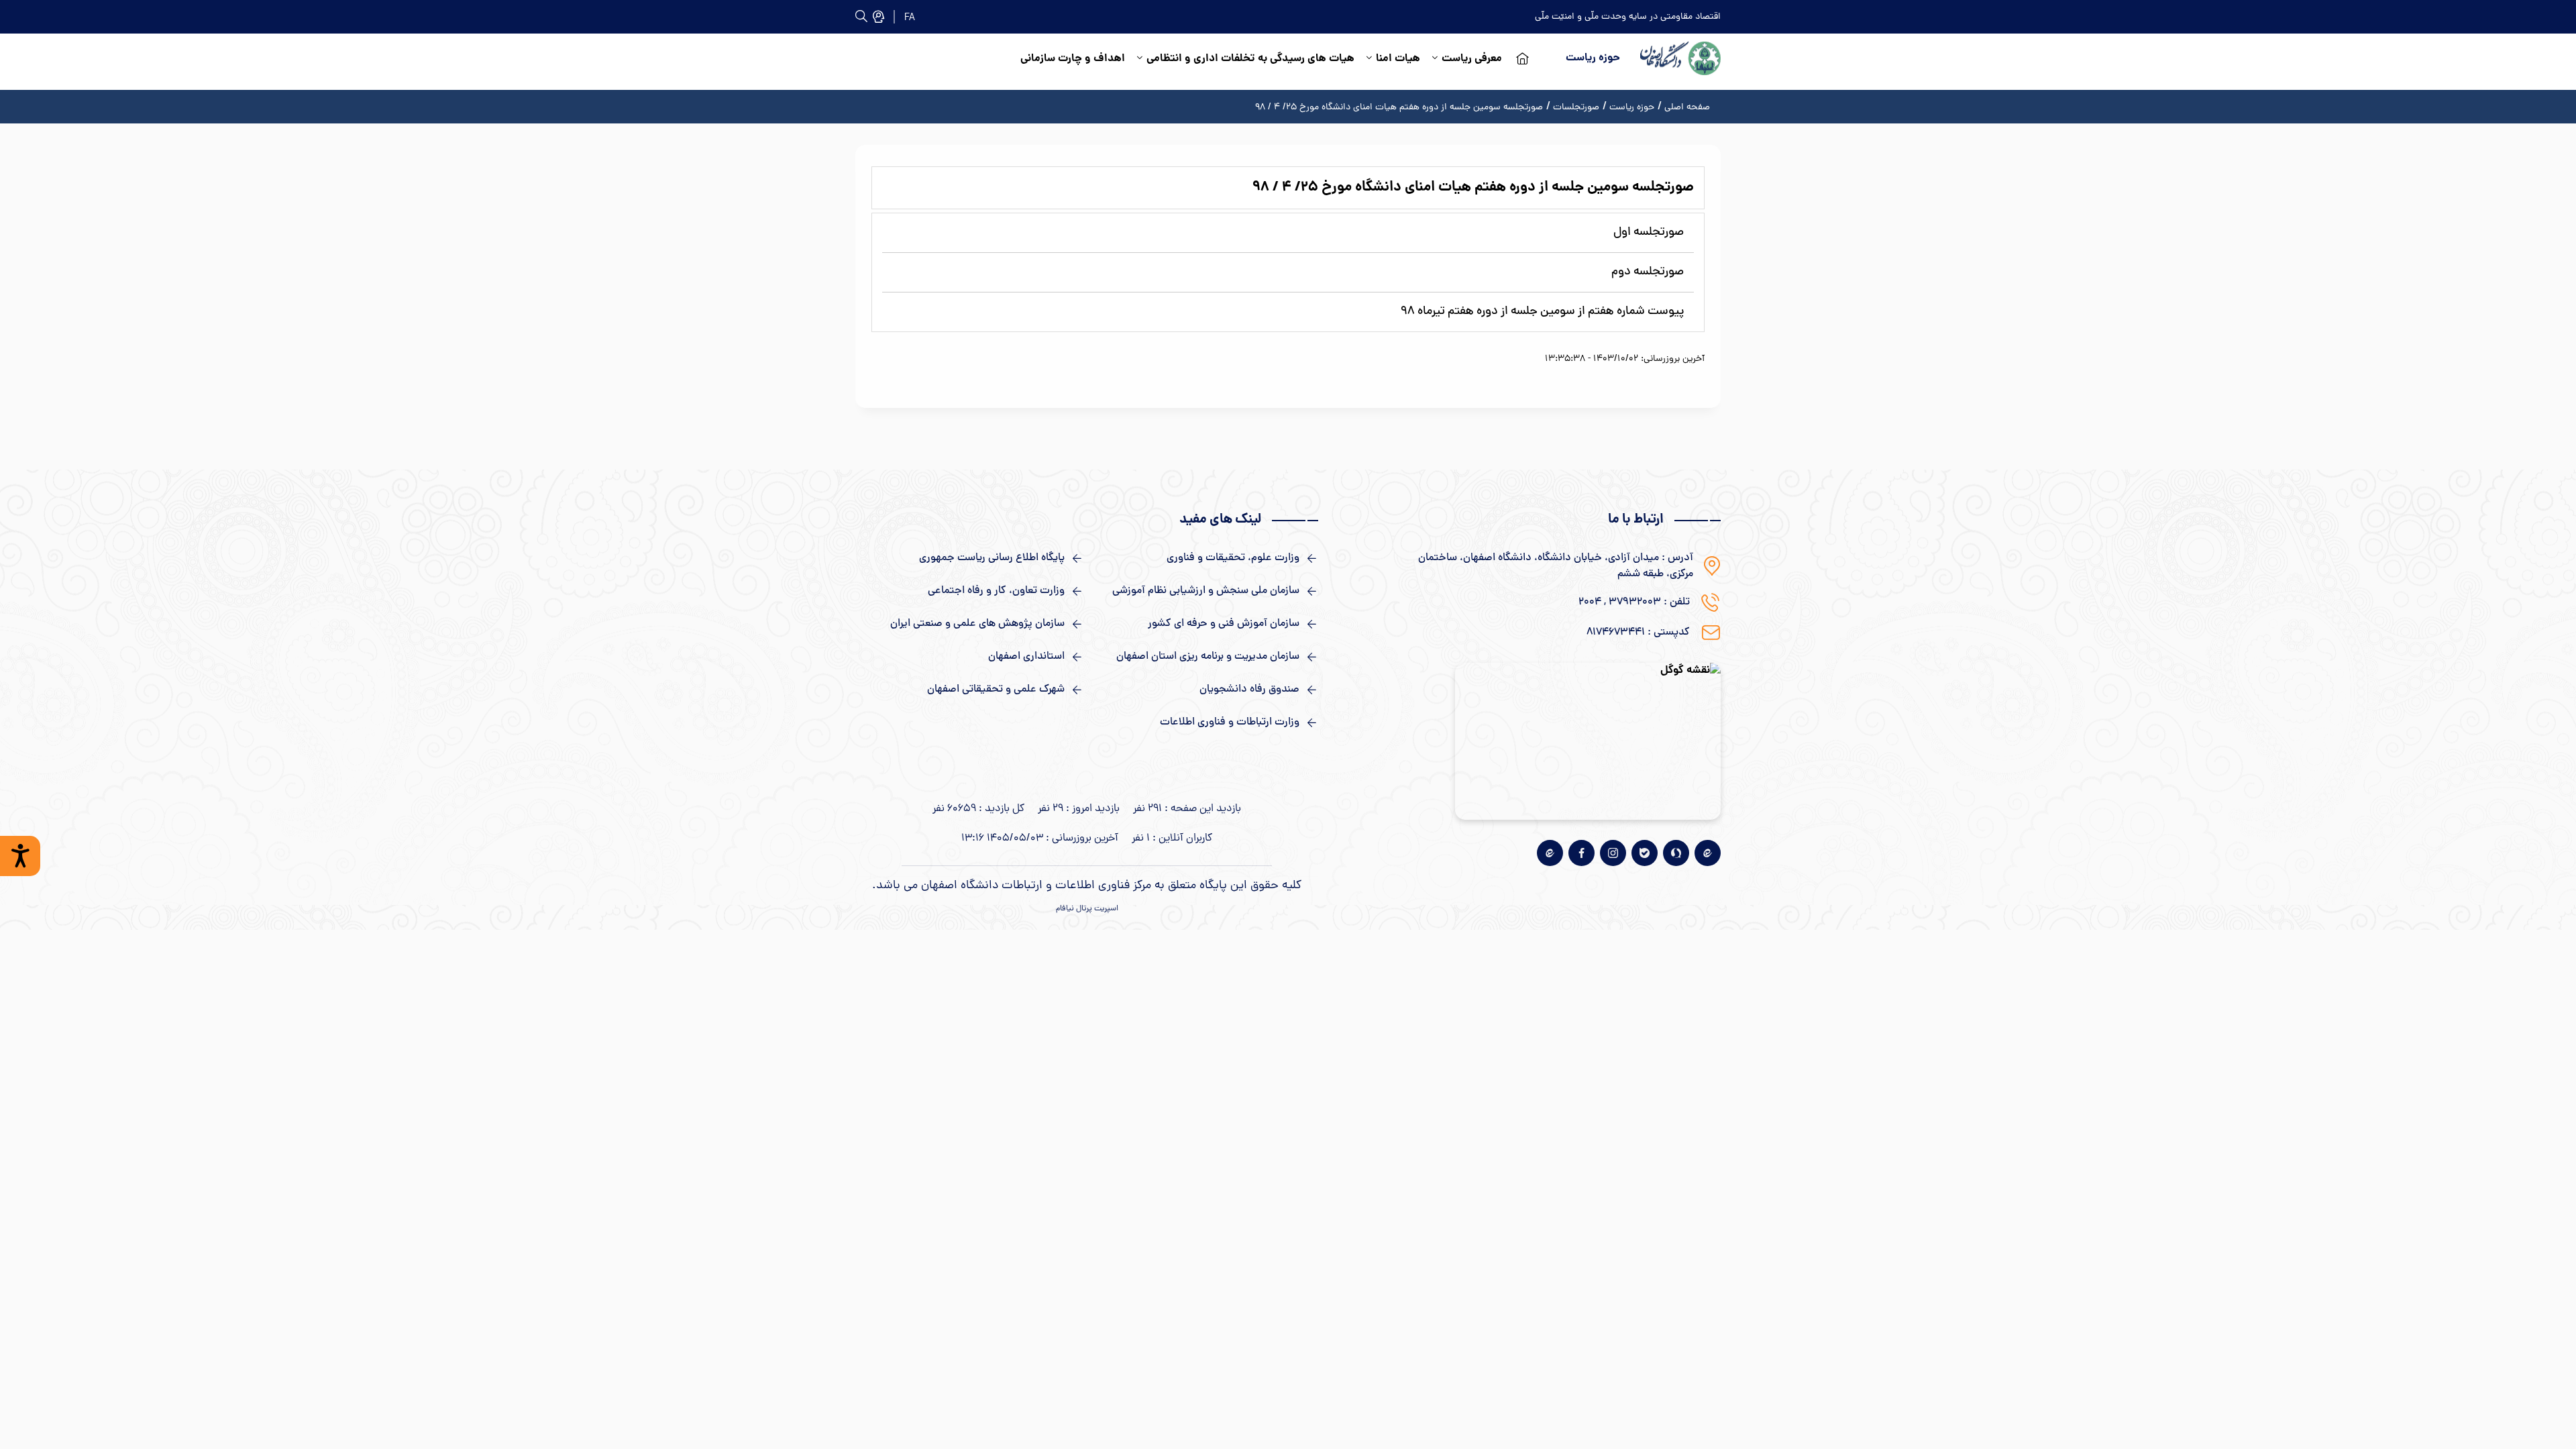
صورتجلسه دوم (1648, 272)
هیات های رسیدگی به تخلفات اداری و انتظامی (1250, 59)
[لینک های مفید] (1204, 558)
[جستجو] (878, 16)
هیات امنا (1398, 59)
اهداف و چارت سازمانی (1073, 59)
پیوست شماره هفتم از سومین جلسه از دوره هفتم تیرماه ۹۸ (1542, 312)
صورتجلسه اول (1649, 232)
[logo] (1680, 58)
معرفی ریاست (1472, 59)
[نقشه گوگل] (1588, 741)
